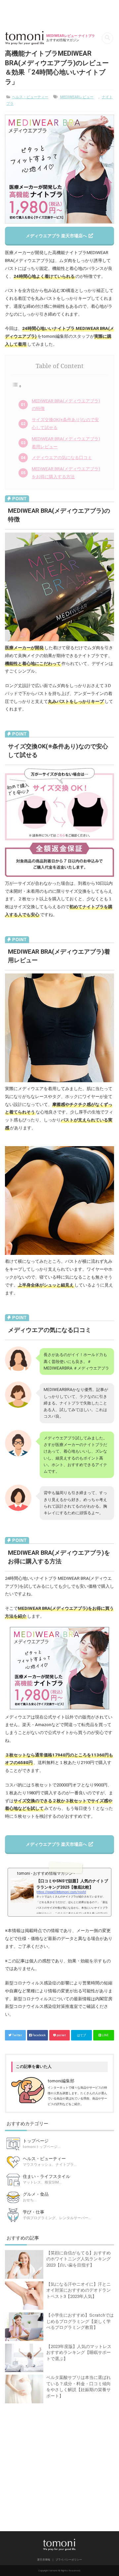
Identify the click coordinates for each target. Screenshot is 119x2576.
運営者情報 (44, 2560)
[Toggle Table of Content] (17, 386)
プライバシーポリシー (69, 2560)
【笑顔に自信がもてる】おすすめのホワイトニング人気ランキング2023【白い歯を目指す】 (79, 2259)
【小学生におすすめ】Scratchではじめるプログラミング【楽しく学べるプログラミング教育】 (80, 2321)
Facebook (39, 2035)
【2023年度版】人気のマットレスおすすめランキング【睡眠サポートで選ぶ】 (79, 2353)
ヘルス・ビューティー (30, 97)
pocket (61, 2035)
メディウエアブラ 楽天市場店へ (57, 236)
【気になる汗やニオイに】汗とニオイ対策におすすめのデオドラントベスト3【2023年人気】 (79, 2290)
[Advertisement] (59, 2465)
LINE (105, 2035)
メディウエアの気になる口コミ (62, 458)
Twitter (17, 2035)
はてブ (81, 2035)
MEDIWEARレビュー (77, 97)
